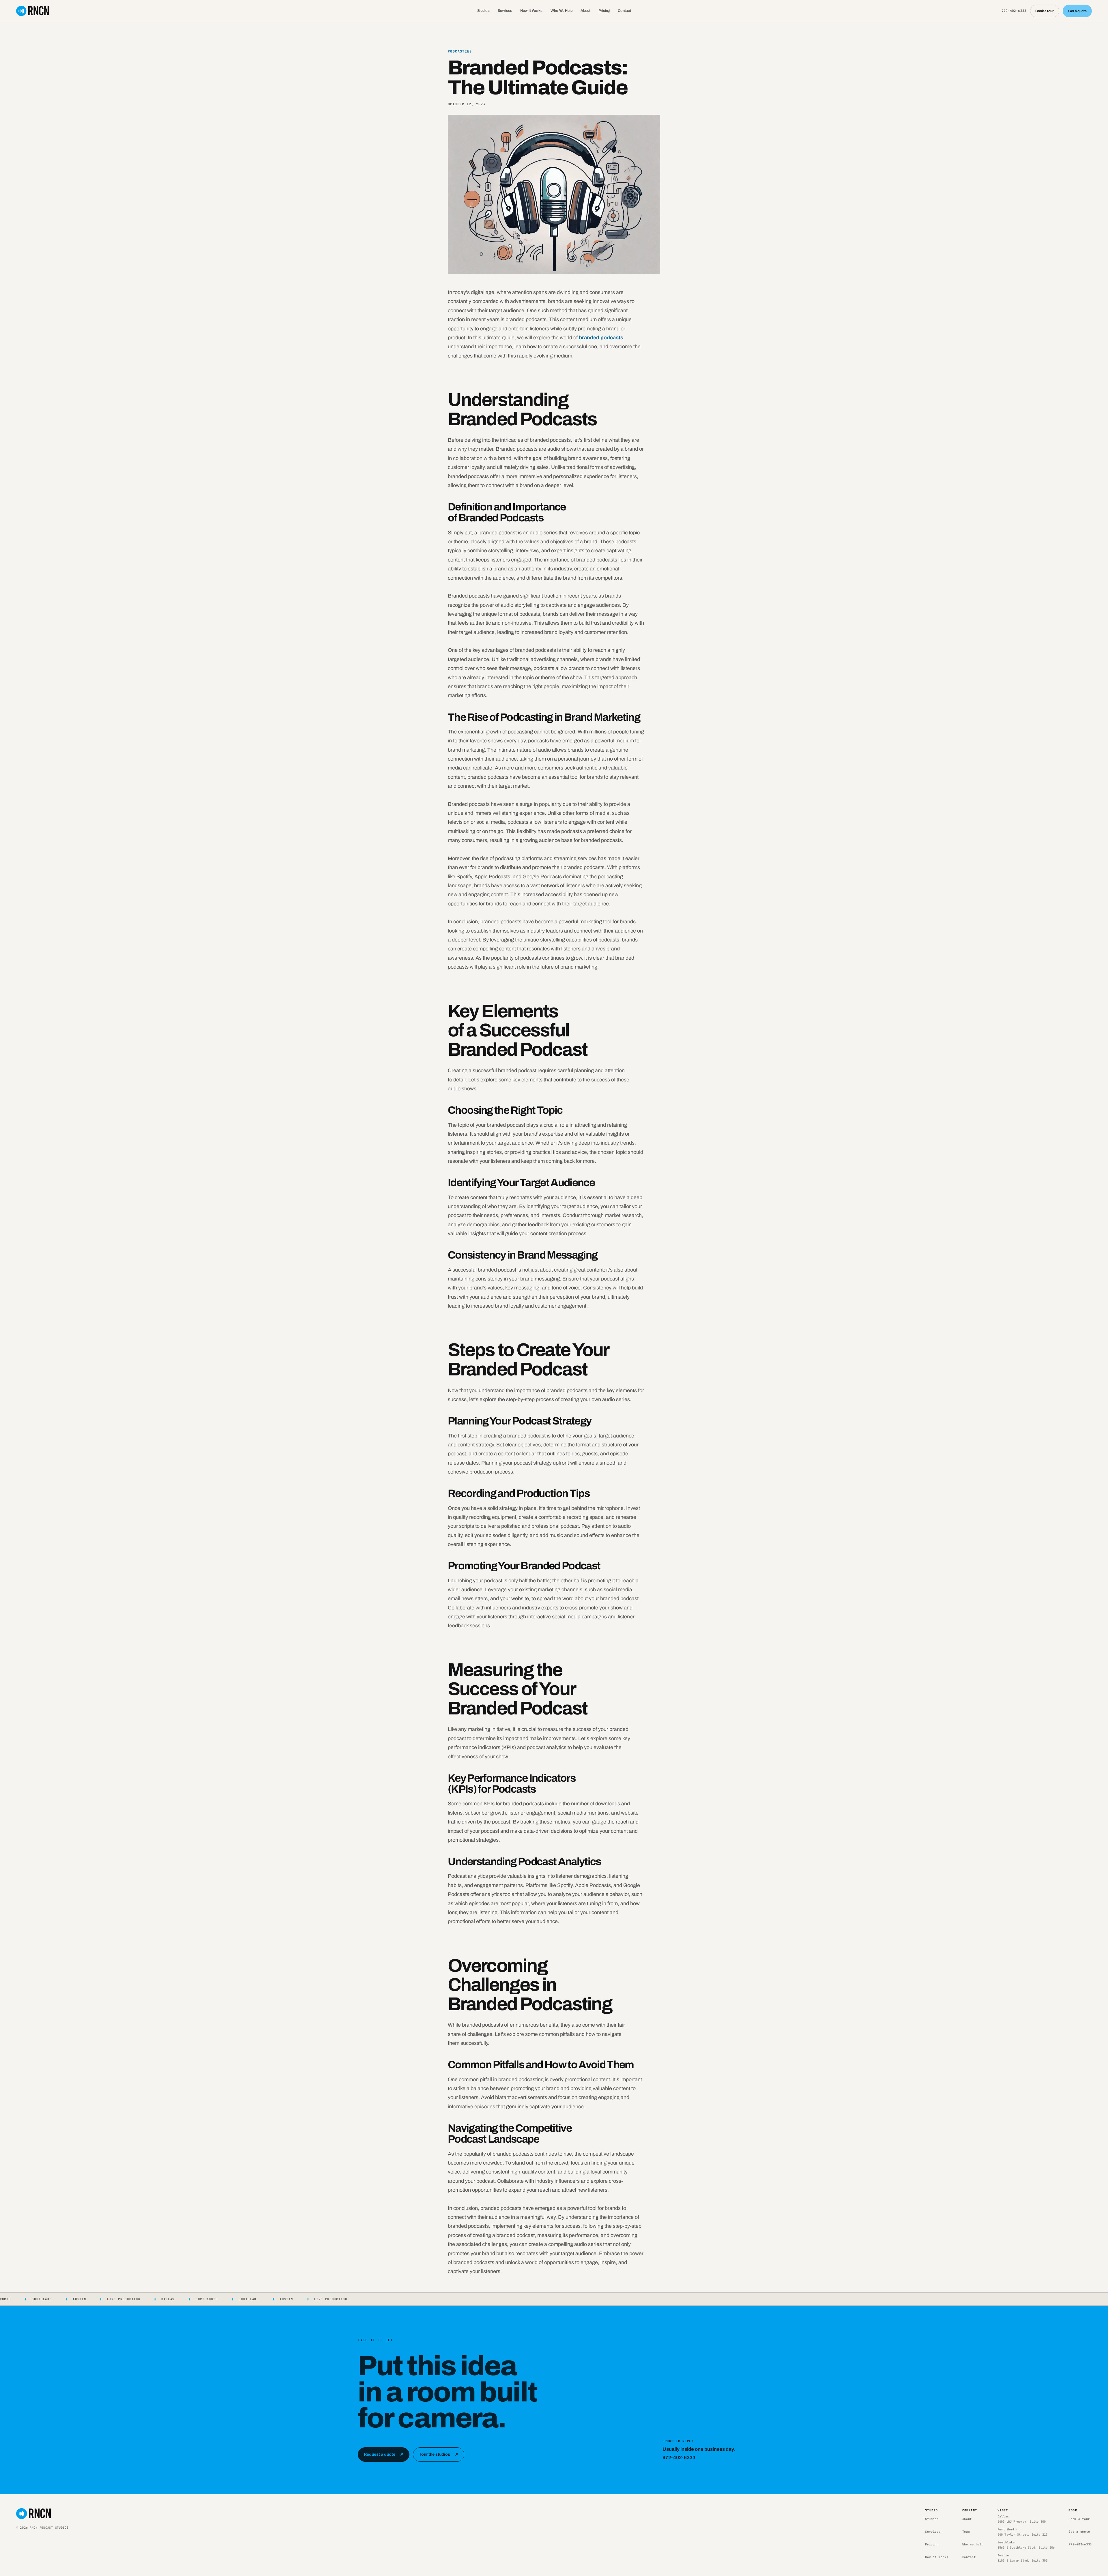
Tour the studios (439, 2454)
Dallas (1022, 2519)
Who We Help (562, 11)
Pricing (604, 11)
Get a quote (1077, 11)
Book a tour (1045, 11)
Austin (1023, 2558)
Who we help (973, 2544)
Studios (483, 11)
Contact (624, 11)
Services (505, 11)
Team (966, 2532)
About (585, 11)
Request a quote (384, 2454)
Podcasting (460, 51)
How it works (937, 2557)
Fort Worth (1023, 2532)
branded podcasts (601, 338)
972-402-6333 (1014, 11)
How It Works (531, 11)
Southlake (1026, 2545)
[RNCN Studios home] (33, 11)
